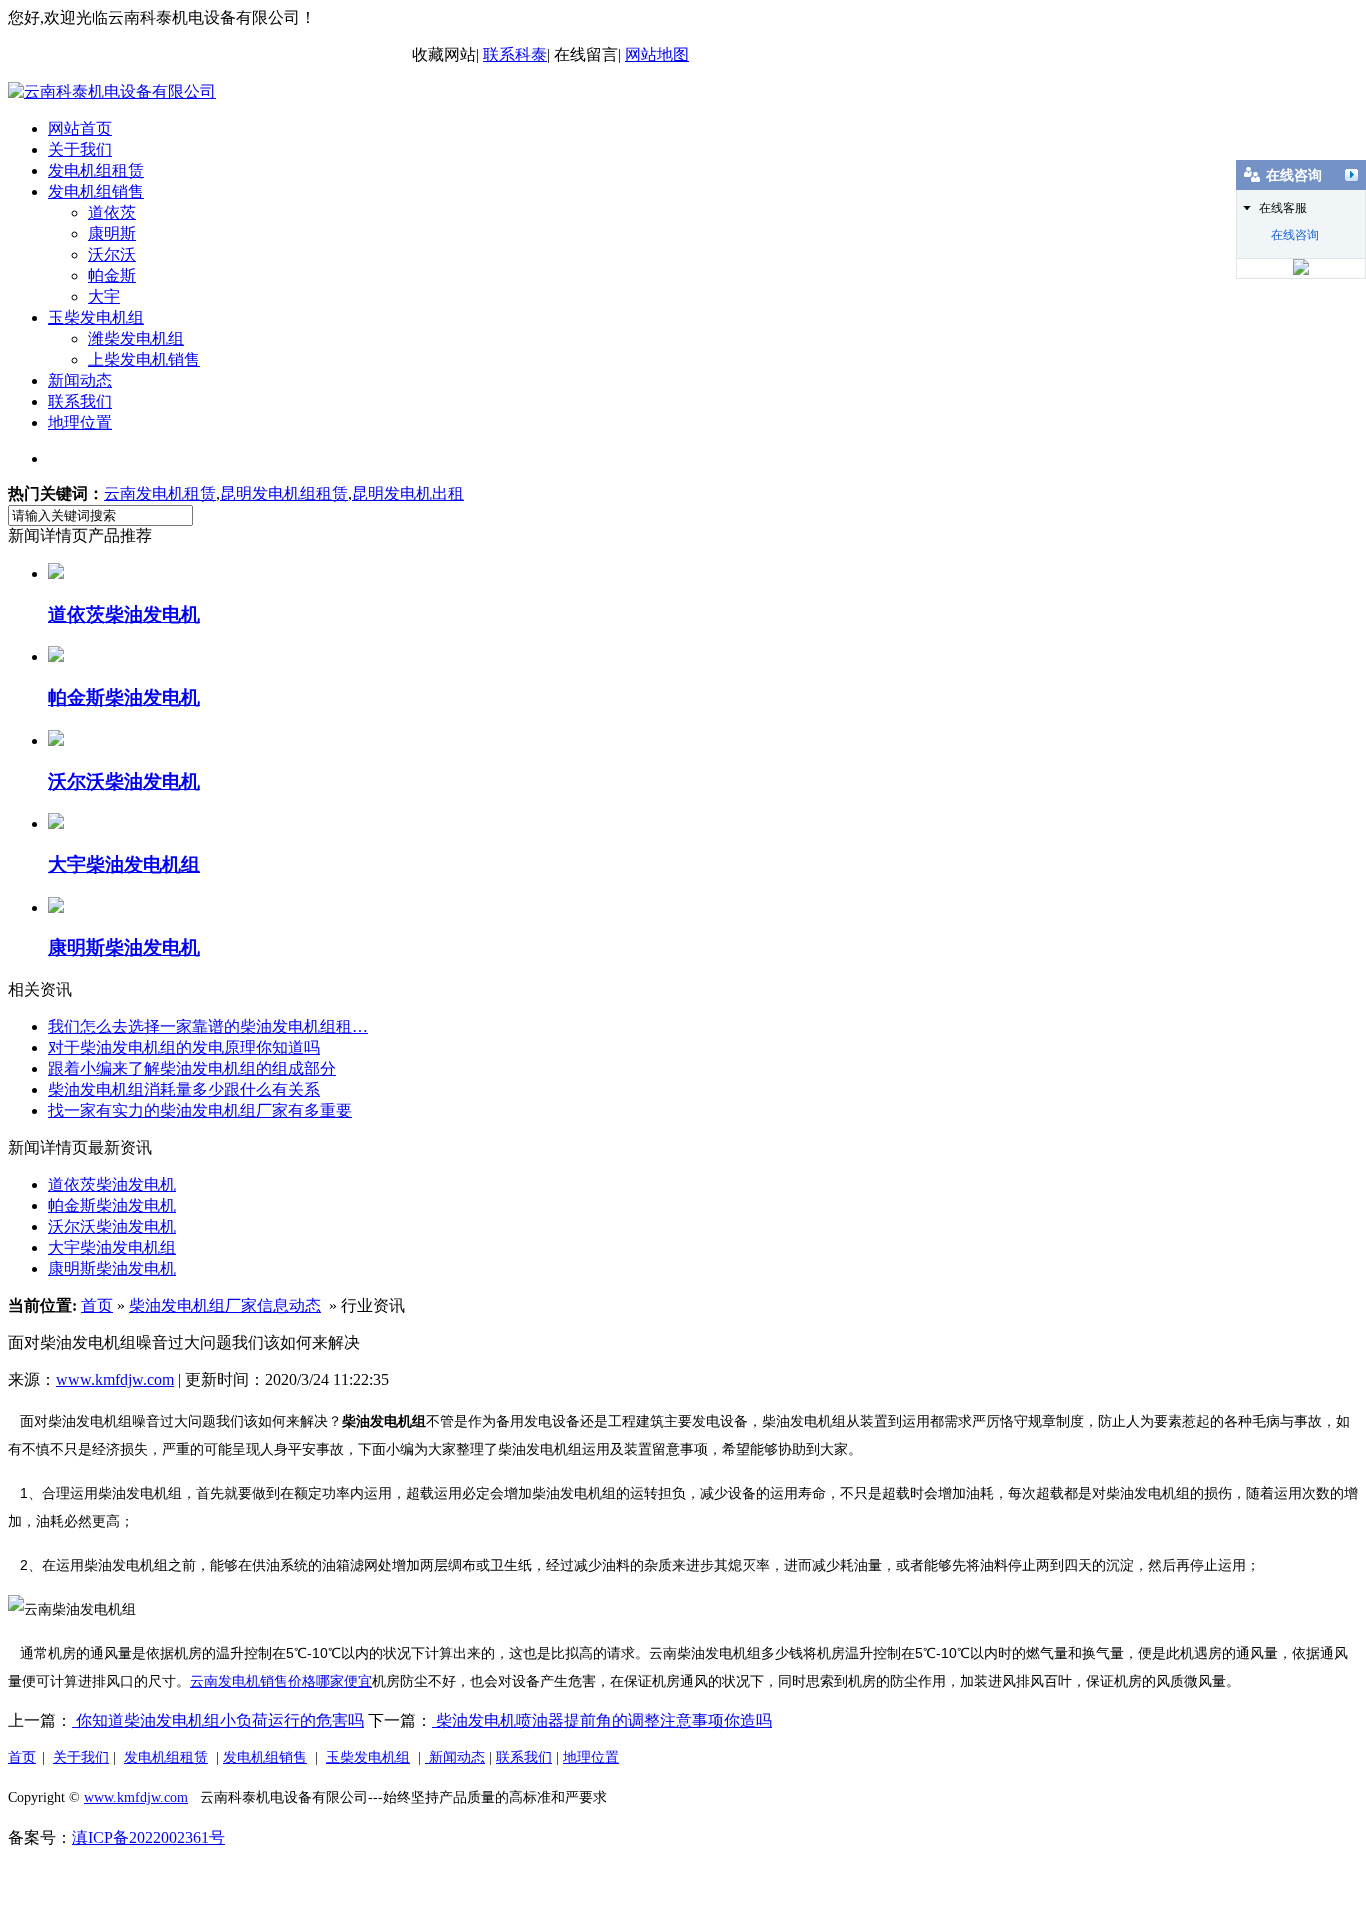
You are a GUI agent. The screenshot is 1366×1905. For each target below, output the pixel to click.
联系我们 (80, 401)
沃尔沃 (112, 254)
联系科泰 (515, 54)
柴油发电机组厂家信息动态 (225, 1305)
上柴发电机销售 (144, 359)
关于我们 (80, 149)
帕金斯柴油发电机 (112, 1205)
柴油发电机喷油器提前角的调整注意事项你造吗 (602, 1720)
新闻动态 (80, 380)
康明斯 (112, 233)
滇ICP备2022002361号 (148, 1837)
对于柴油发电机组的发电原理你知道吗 (184, 1047)
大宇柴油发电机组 (112, 1247)
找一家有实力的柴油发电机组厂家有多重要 (200, 1110)
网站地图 (657, 54)
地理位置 (80, 422)
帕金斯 (112, 275)
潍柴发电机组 (136, 338)
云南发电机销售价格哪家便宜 (281, 1681)
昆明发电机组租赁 (284, 493)
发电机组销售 (96, 191)
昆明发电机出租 (408, 493)
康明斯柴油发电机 (112, 1268)
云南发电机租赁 (160, 493)
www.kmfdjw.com (115, 1379)
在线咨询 (1295, 235)
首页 (97, 1305)
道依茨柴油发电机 (112, 1184)
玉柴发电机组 (96, 317)
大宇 (104, 296)
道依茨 (112, 212)
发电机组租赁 (96, 170)
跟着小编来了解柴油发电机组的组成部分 (192, 1068)
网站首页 (80, 128)
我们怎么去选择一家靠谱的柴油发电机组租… (208, 1026)
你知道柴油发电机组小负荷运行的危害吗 (218, 1720)
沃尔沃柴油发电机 (112, 1226)
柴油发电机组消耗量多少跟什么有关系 (184, 1089)
